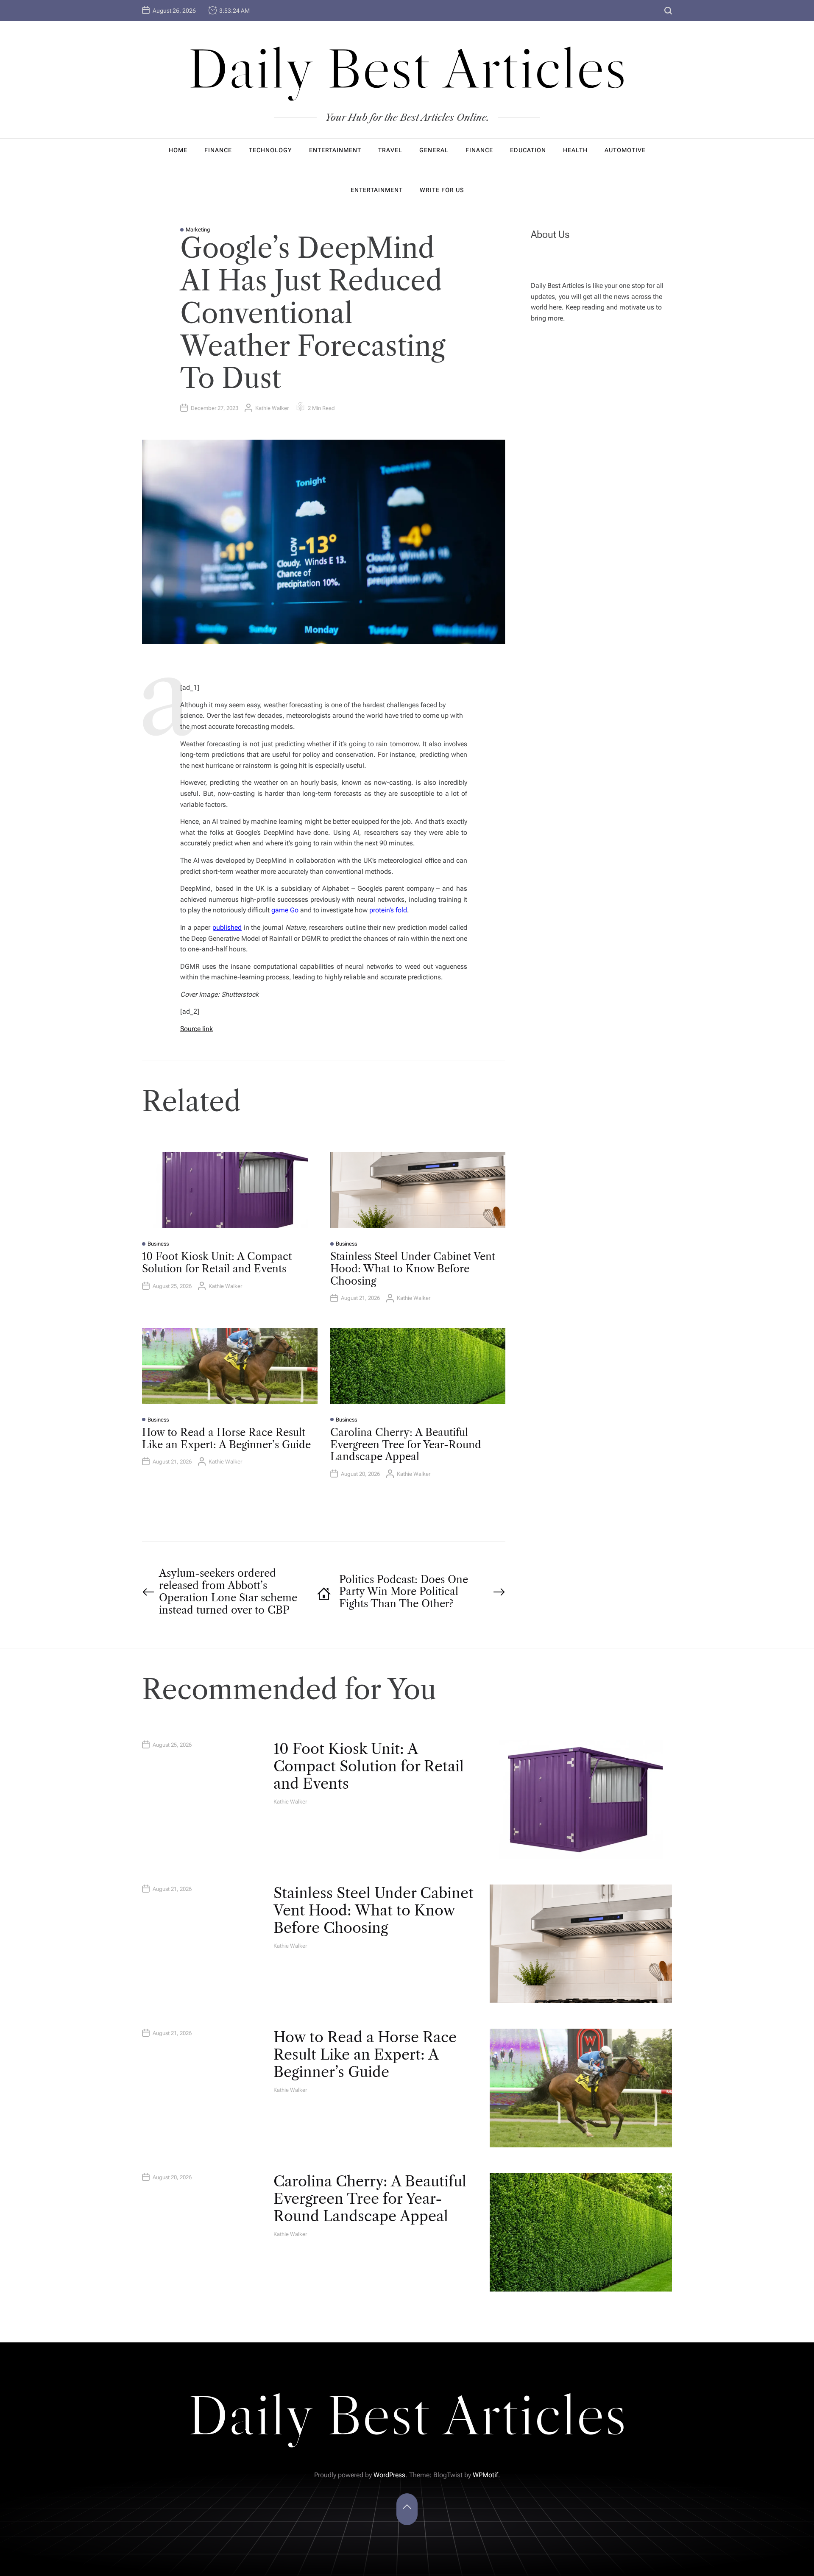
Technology (270, 150)
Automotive (625, 150)
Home (178, 150)
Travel (390, 150)
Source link (197, 1029)
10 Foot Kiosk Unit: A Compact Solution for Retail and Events (217, 1263)
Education (528, 150)
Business (158, 1244)
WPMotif (485, 2475)
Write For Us (442, 190)
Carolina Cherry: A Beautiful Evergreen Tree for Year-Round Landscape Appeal (406, 1445)
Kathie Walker (272, 408)
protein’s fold (388, 910)
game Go (285, 910)
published (227, 927)
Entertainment (335, 150)
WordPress (389, 2475)
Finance (218, 150)
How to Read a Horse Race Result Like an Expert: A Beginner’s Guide (226, 1439)
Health (575, 150)
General (434, 150)
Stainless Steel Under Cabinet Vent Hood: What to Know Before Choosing (413, 1269)
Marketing (198, 230)
